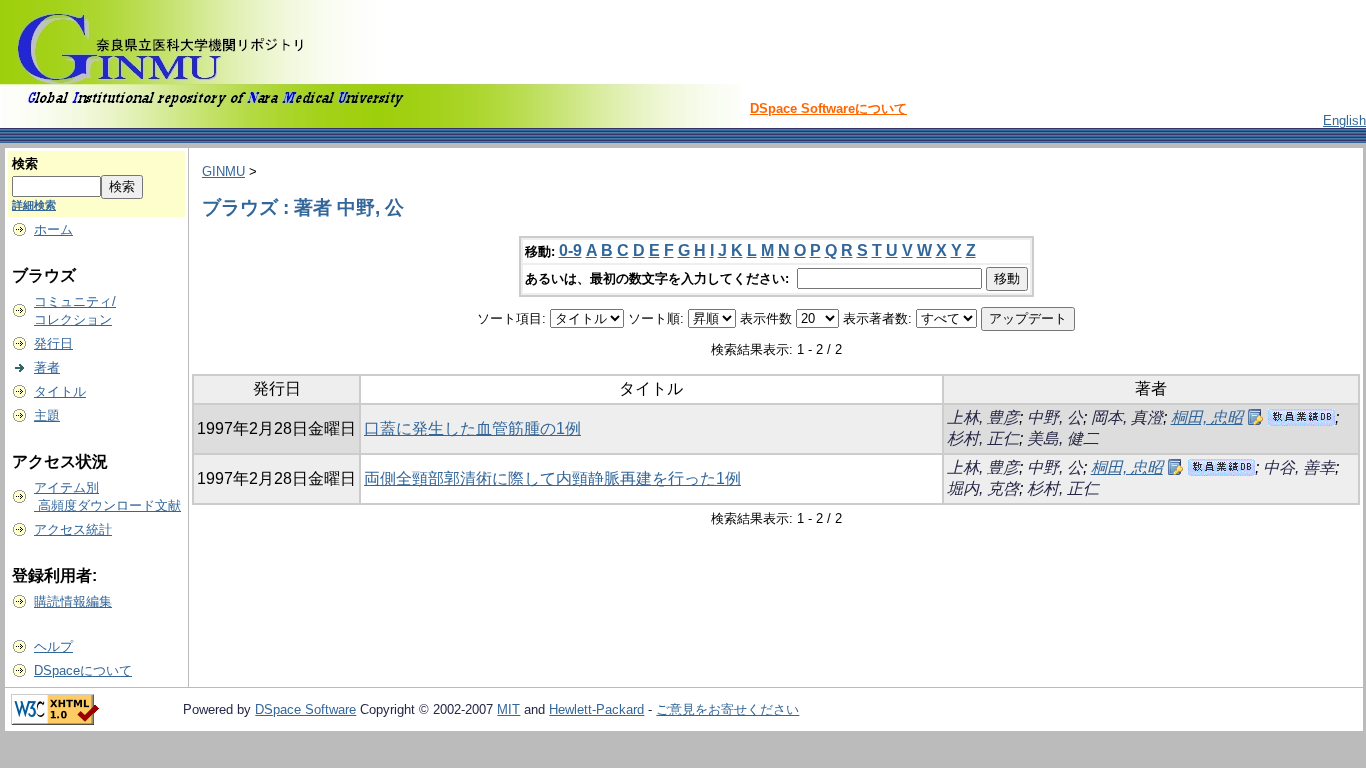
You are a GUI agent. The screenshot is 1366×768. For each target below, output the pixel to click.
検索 (25, 163)
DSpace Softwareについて (828, 108)
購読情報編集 (73, 601)
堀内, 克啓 (983, 488)
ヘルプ (53, 646)
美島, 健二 (1063, 438)
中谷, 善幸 (1299, 467)
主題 (47, 415)
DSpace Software (305, 709)
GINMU (223, 171)
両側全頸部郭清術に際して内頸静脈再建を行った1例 (552, 478)
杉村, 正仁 (983, 438)
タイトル (60, 391)
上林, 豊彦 (983, 417)
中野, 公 (1055, 417)
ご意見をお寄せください (727, 709)
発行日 (53, 343)
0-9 (570, 250)
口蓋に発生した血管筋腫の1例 (472, 428)
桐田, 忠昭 (1207, 417)
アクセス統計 (73, 529)
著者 (47, 367)
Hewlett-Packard (596, 709)
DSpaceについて (83, 670)
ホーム (53, 229)
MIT (508, 709)
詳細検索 (34, 205)
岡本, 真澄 (1127, 417)
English (1344, 120)
